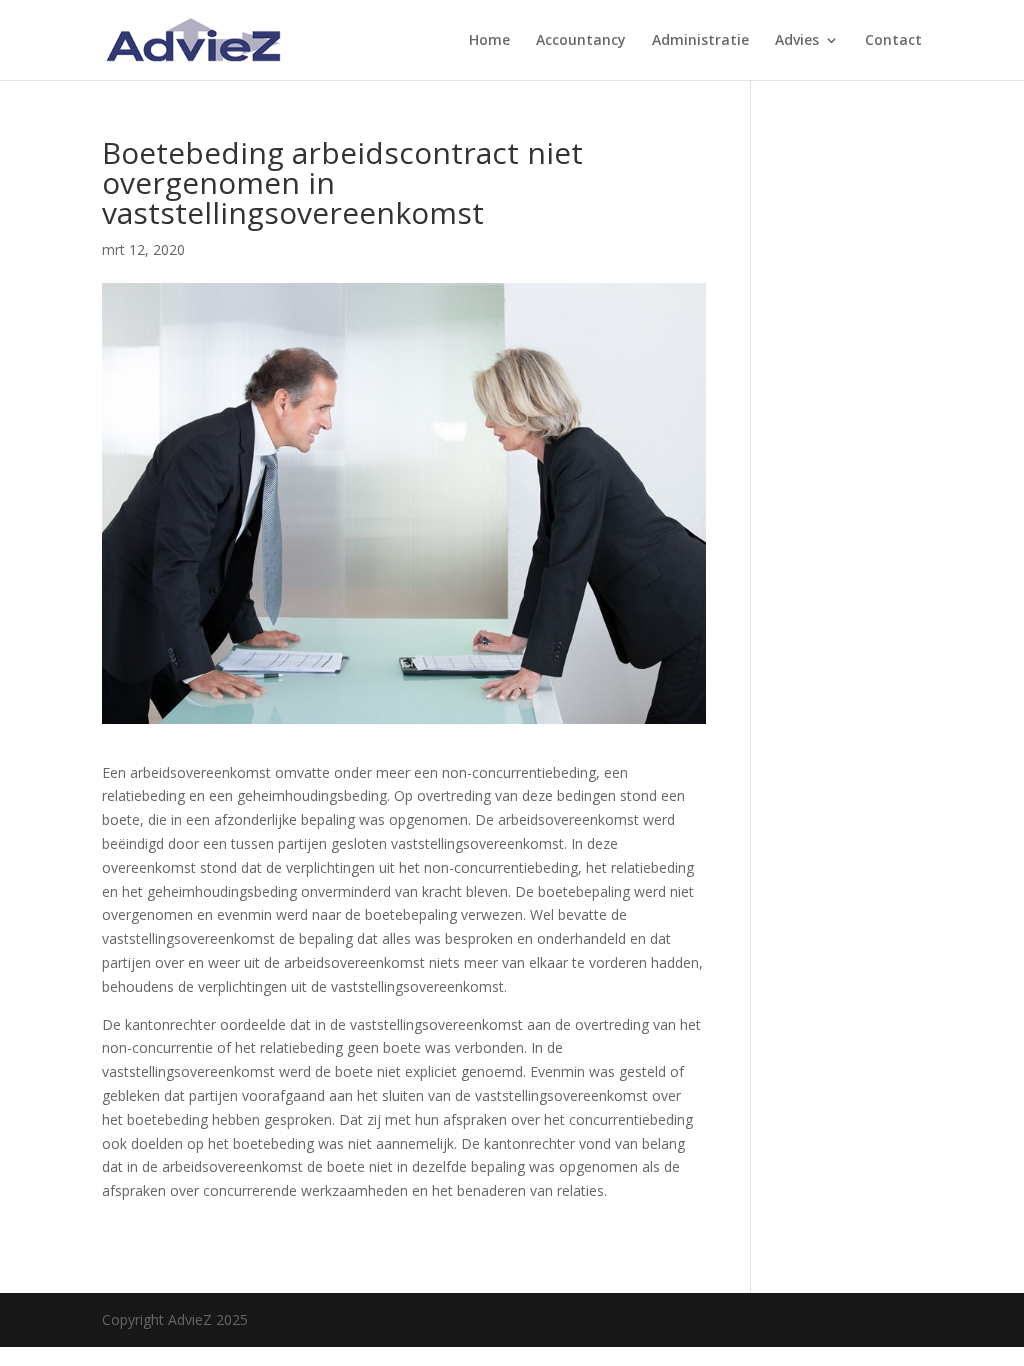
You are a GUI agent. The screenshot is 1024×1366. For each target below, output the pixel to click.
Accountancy (581, 41)
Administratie (700, 41)
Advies (797, 41)
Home (489, 41)
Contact (893, 41)
